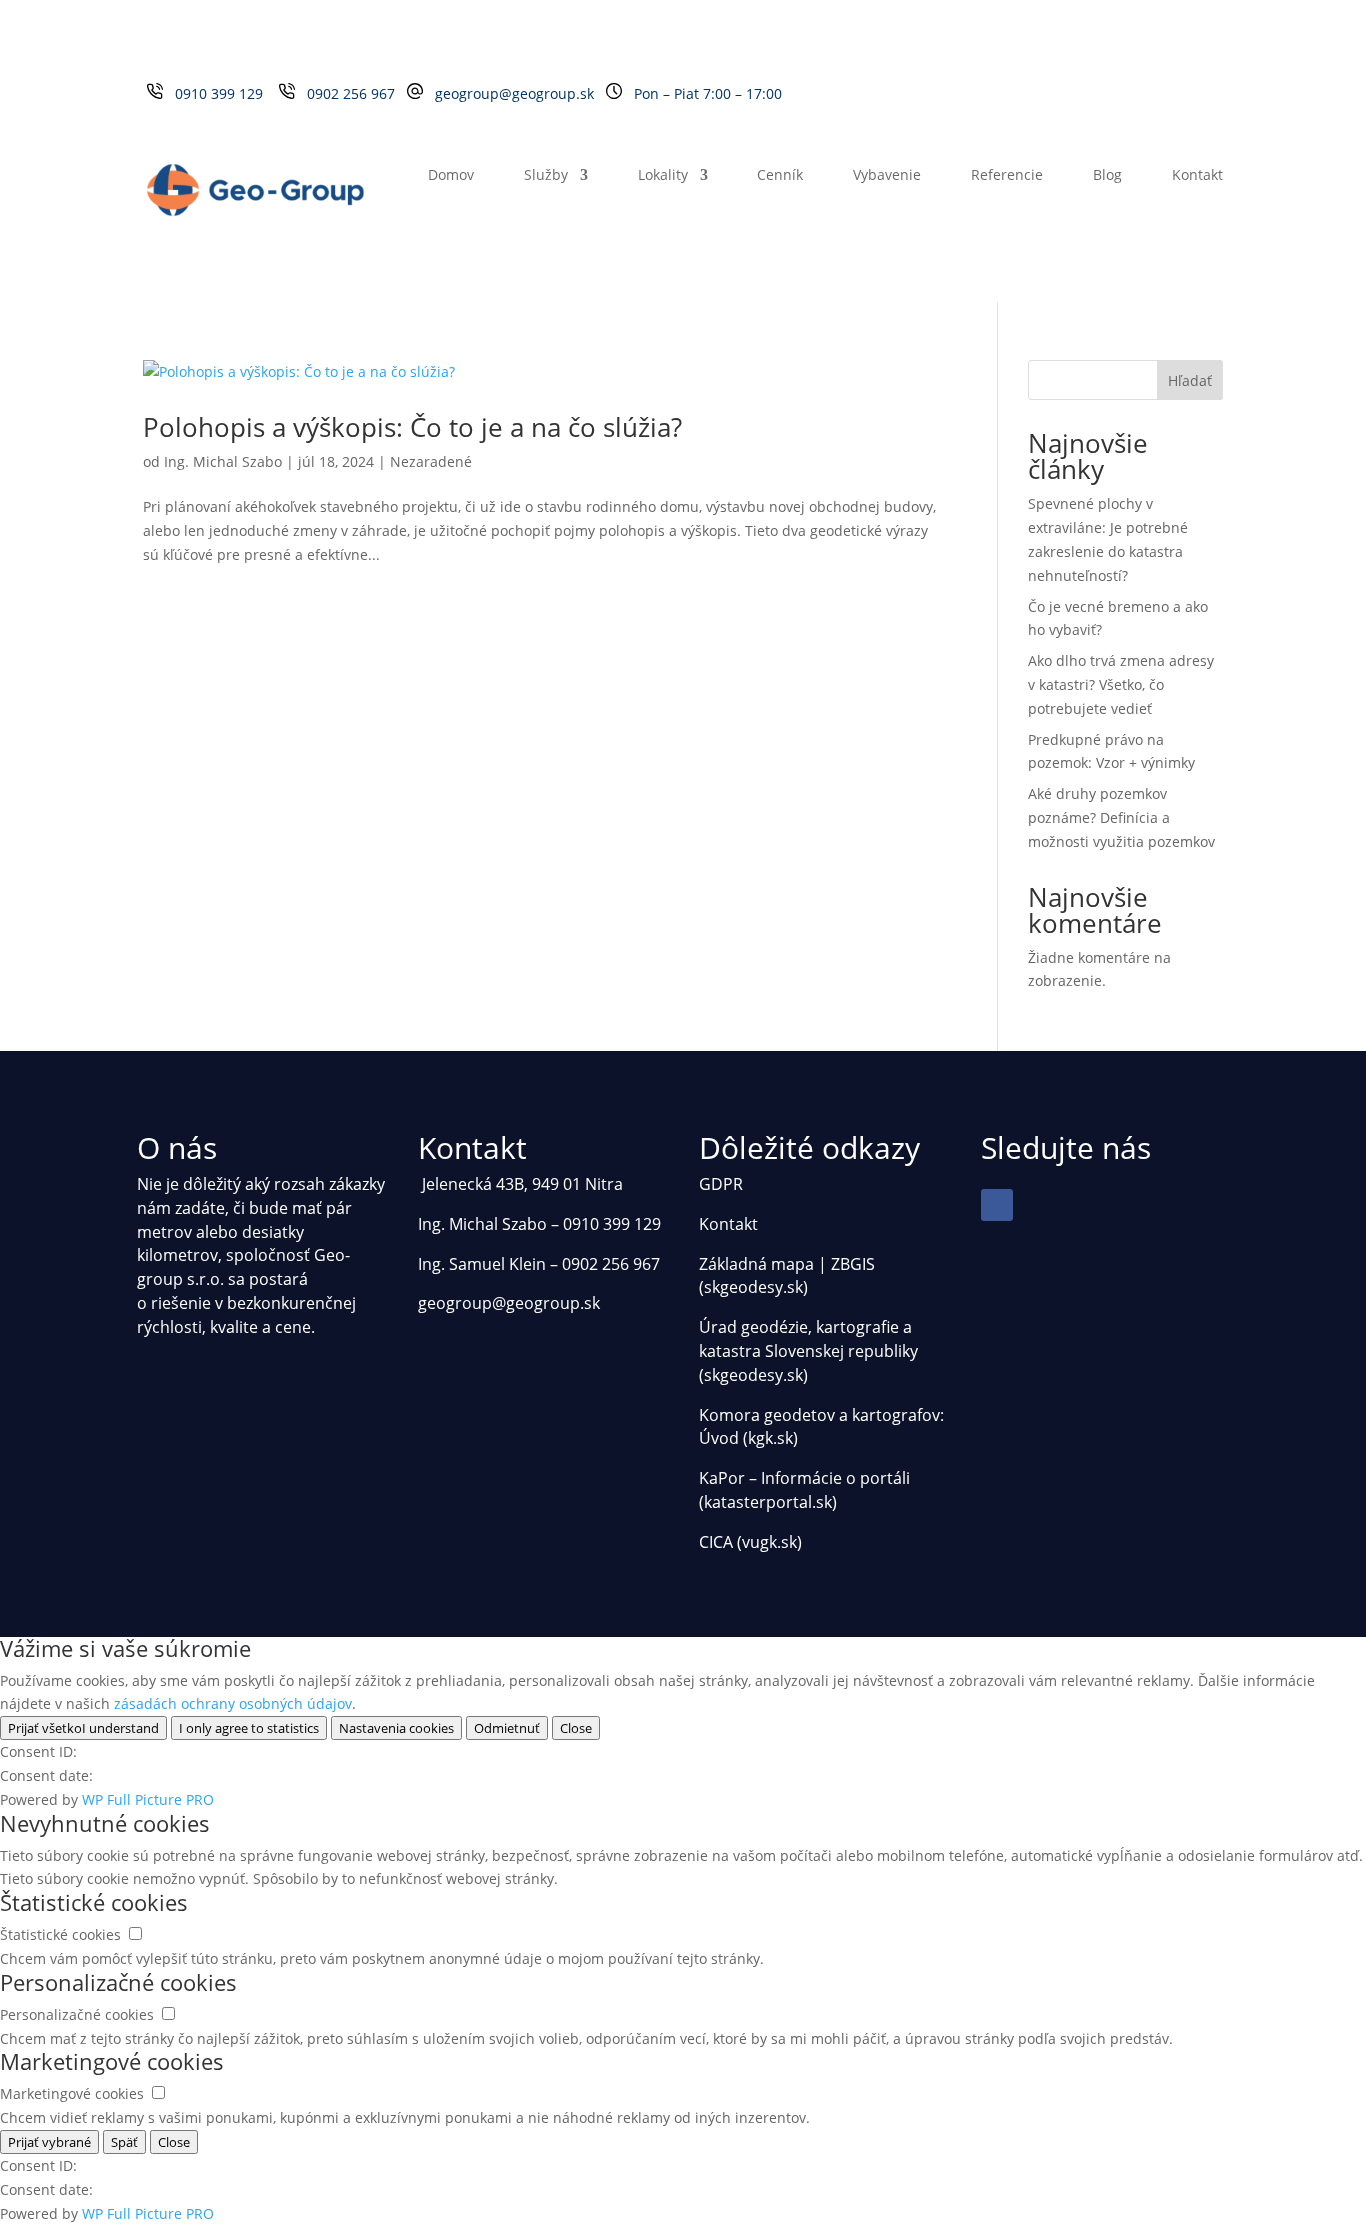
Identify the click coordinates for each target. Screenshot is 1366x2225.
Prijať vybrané (49, 2142)
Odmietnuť (507, 1728)
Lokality (663, 176)
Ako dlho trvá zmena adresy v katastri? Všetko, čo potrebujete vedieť (1121, 684)
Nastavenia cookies (396, 1728)
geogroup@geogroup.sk (514, 93)
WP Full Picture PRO (148, 1799)
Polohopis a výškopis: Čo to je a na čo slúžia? (412, 427)
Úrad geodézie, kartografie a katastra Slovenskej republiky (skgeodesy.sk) (808, 1351)
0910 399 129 (223, 93)
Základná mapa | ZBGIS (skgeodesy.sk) (787, 1276)
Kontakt (1197, 176)
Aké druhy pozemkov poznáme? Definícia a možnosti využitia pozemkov (1121, 817)
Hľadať (1190, 380)
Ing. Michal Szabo (223, 461)
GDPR (721, 1184)
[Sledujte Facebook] (997, 1205)
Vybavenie (887, 176)
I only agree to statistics (249, 1728)
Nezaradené (431, 461)
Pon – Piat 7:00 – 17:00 (708, 93)
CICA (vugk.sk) (750, 1542)
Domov (451, 176)
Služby (546, 176)
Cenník (780, 176)
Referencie (1007, 176)
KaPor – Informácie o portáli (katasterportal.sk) (804, 1490)
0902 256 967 (355, 93)
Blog (1107, 176)
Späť (124, 2142)
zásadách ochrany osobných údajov (233, 1703)
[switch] (135, 1933)
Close (576, 1728)
